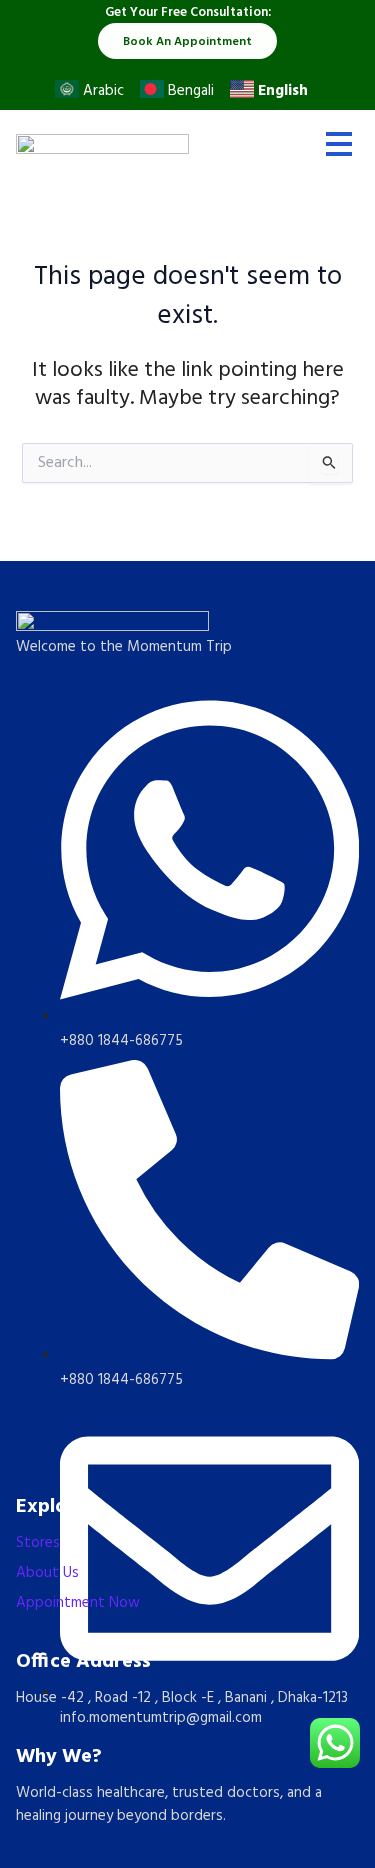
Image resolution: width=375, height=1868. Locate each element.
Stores (38, 1543)
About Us (47, 1573)
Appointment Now (78, 1603)
